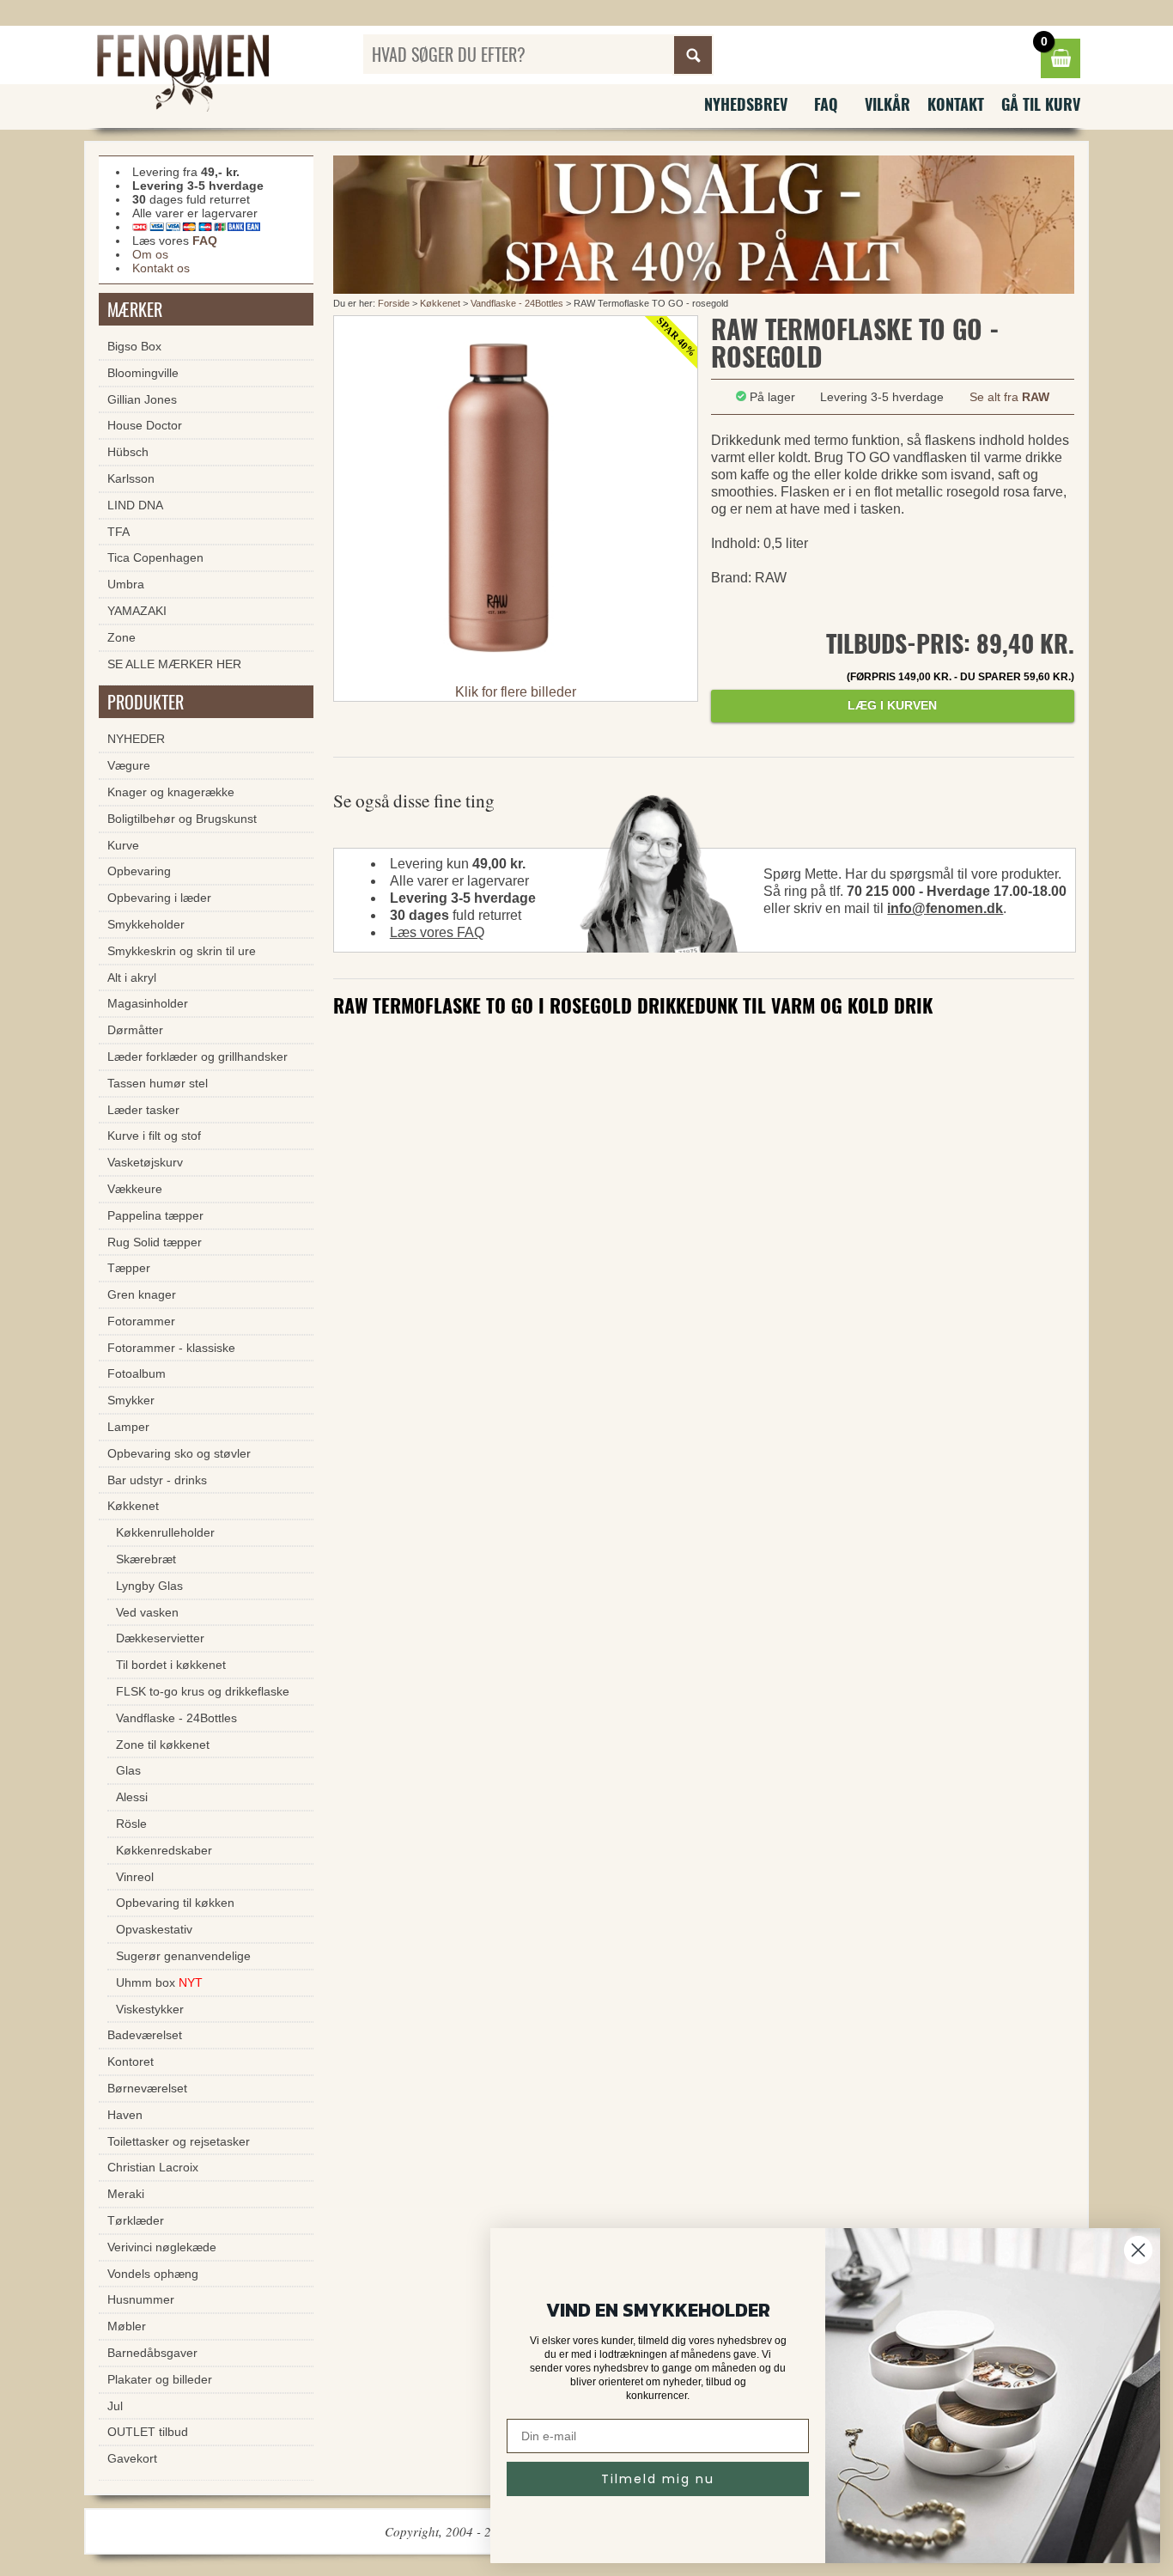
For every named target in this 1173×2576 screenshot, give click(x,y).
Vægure (129, 765)
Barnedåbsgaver (152, 2353)
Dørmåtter (135, 1030)
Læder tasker (143, 1110)
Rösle (131, 1824)
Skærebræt (146, 1559)
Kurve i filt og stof (154, 1136)
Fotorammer (141, 1321)
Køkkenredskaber (164, 1850)
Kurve (123, 845)
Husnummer (141, 2299)
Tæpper (129, 1268)
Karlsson (131, 478)
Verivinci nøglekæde (162, 2247)
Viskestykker (150, 2009)
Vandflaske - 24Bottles (517, 303)
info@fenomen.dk (945, 908)
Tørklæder (136, 2220)
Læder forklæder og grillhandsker (198, 1057)
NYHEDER (136, 739)
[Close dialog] (1138, 2250)
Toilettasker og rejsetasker (179, 2141)
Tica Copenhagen (155, 557)
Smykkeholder (146, 924)
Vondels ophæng (153, 2274)
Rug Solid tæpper (155, 1242)
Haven (125, 2115)
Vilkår (887, 104)
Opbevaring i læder (159, 898)
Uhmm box (159, 1982)
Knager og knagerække (171, 792)
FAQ (826, 104)
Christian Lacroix (153, 2167)
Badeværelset (145, 2035)
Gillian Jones (142, 399)
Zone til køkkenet (163, 1745)
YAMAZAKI (137, 611)
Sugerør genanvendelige (183, 1956)
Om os (150, 254)
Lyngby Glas (149, 1586)
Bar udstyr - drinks (157, 1480)
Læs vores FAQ (437, 932)
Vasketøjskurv (145, 1162)
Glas (128, 1770)
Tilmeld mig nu (658, 2479)
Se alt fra (1009, 397)
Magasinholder (148, 1003)
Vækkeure (135, 1189)
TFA (119, 532)
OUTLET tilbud (148, 2432)
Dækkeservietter (160, 1638)
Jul (115, 2406)
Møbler (127, 2326)
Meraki (126, 2194)
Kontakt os (161, 268)
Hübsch (128, 452)
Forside (394, 303)
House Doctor (145, 425)
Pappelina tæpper (155, 1215)
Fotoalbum (137, 1373)
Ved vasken (147, 1612)
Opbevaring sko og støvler (179, 1453)
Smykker (131, 1400)
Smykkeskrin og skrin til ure (182, 951)
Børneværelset (147, 2088)
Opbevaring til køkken (175, 1903)
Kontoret (131, 2061)
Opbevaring (139, 871)
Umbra (126, 584)
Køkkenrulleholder (165, 1532)
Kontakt (956, 104)
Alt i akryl (132, 977)
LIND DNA (135, 505)
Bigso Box (134, 346)
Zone (122, 637)
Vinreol (135, 1877)
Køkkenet (440, 303)
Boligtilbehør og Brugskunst (182, 819)
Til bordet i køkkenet (171, 1665)
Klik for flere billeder (516, 692)
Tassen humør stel (158, 1083)
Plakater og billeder (160, 2379)
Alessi (132, 1797)
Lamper (128, 1427)
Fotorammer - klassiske (171, 1348)
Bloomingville (143, 373)
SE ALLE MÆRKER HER (174, 664)
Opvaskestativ (154, 1929)
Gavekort (132, 2458)
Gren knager (142, 1294)
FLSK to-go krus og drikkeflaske (203, 1691)
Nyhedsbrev (746, 104)
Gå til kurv (1041, 104)
